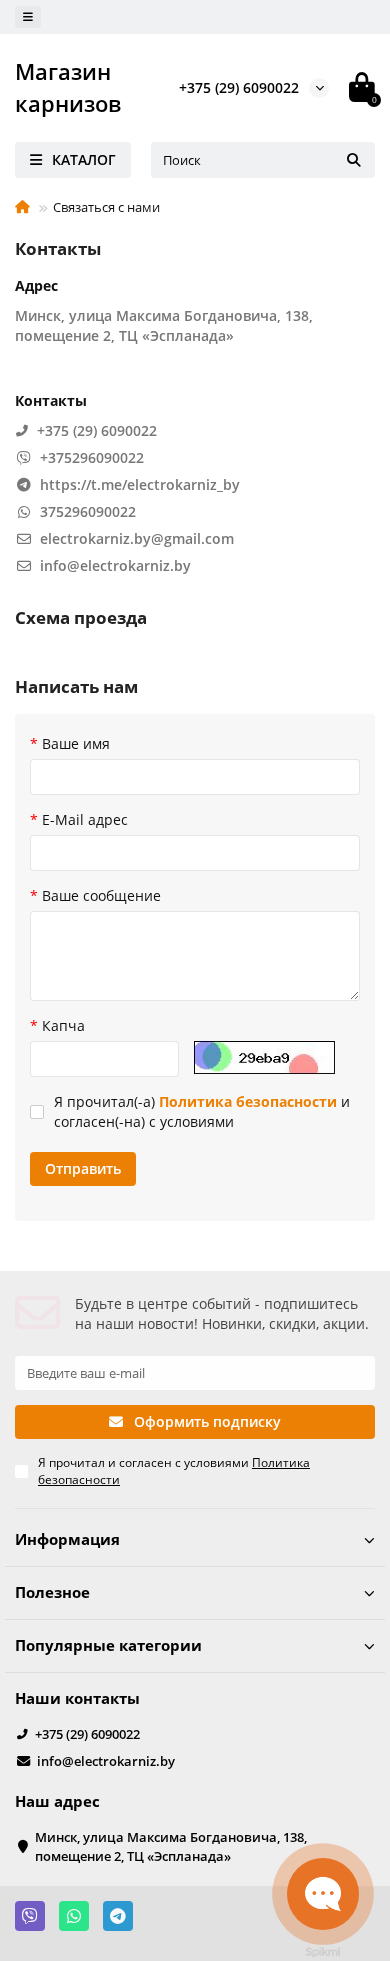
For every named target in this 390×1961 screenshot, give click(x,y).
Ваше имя (76, 743)
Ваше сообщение (101, 895)
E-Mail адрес (85, 819)
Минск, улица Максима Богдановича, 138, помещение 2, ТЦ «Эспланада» (171, 1846)
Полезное (52, 1592)
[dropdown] (28, 17)
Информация (67, 1539)
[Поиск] (354, 160)
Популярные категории (108, 1645)
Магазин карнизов (68, 87)
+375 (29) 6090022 (239, 87)
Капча (63, 1025)
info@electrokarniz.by (106, 1761)
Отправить (83, 1168)
